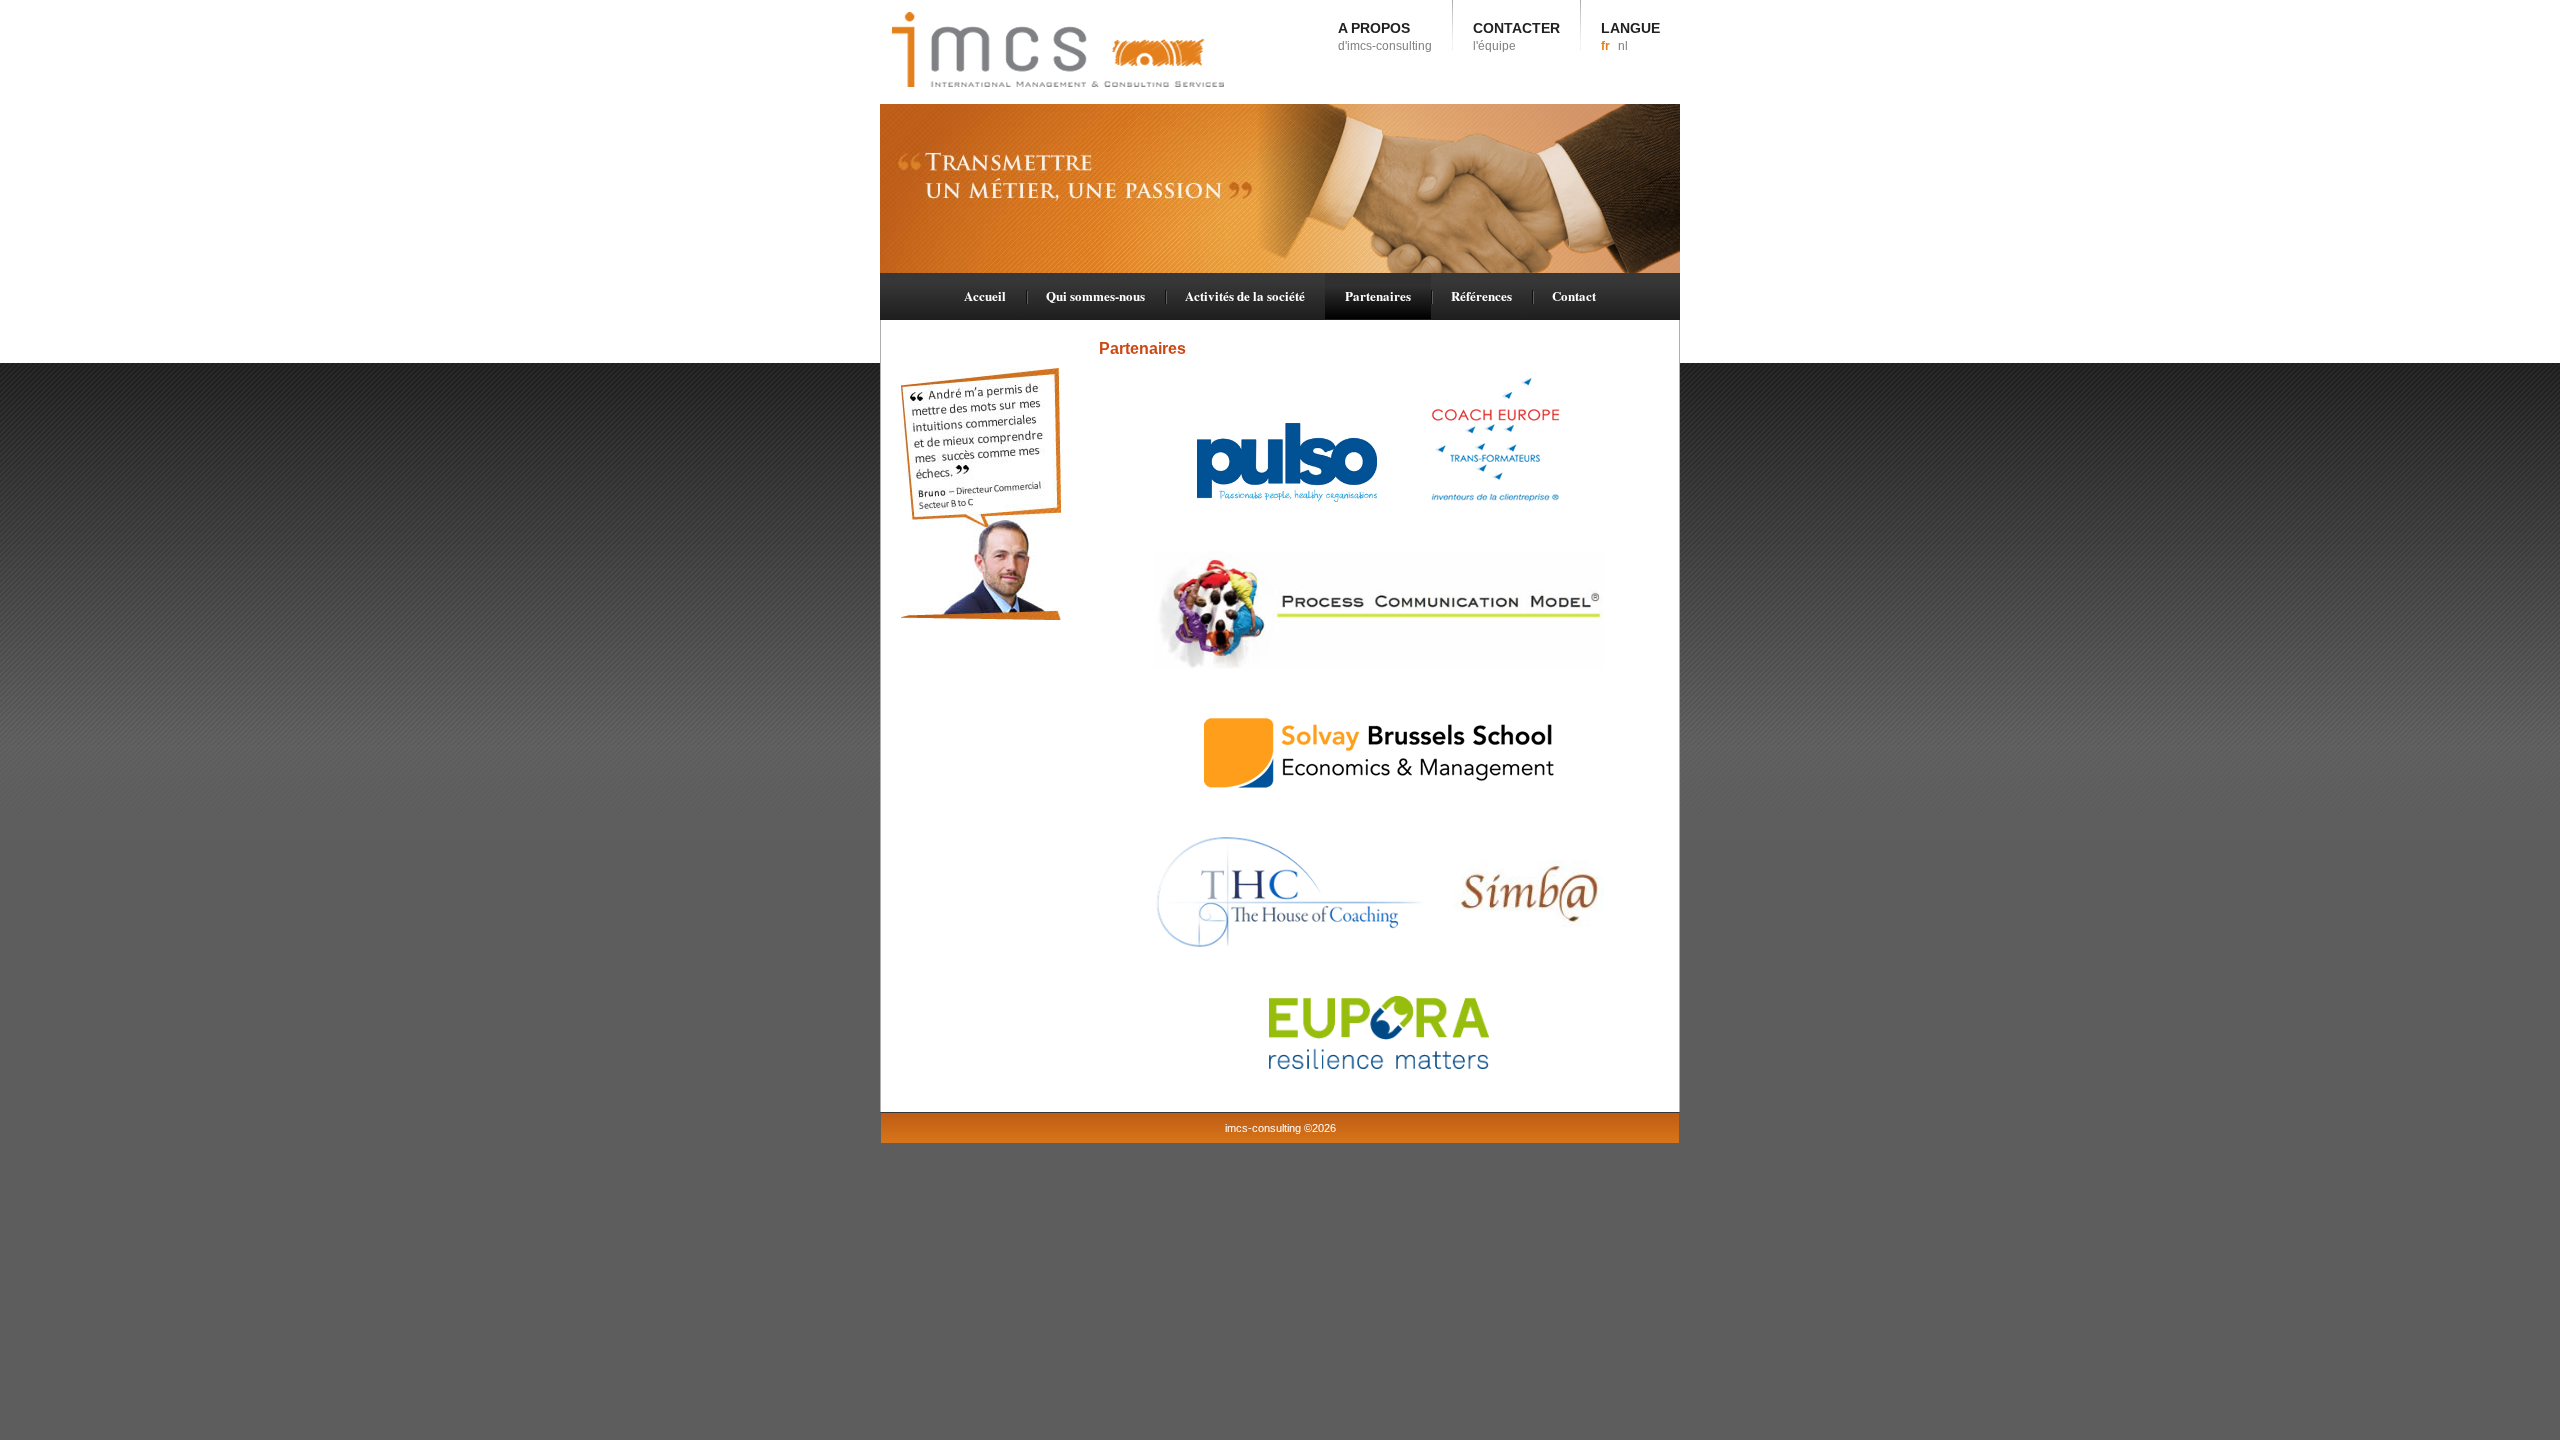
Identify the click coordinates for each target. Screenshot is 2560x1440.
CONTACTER (1516, 36)
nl (1623, 46)
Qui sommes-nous (1095, 295)
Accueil (985, 295)
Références (1481, 295)
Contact (1574, 295)
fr (1605, 46)
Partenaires (1378, 295)
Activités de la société (1245, 295)
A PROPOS (1385, 36)
